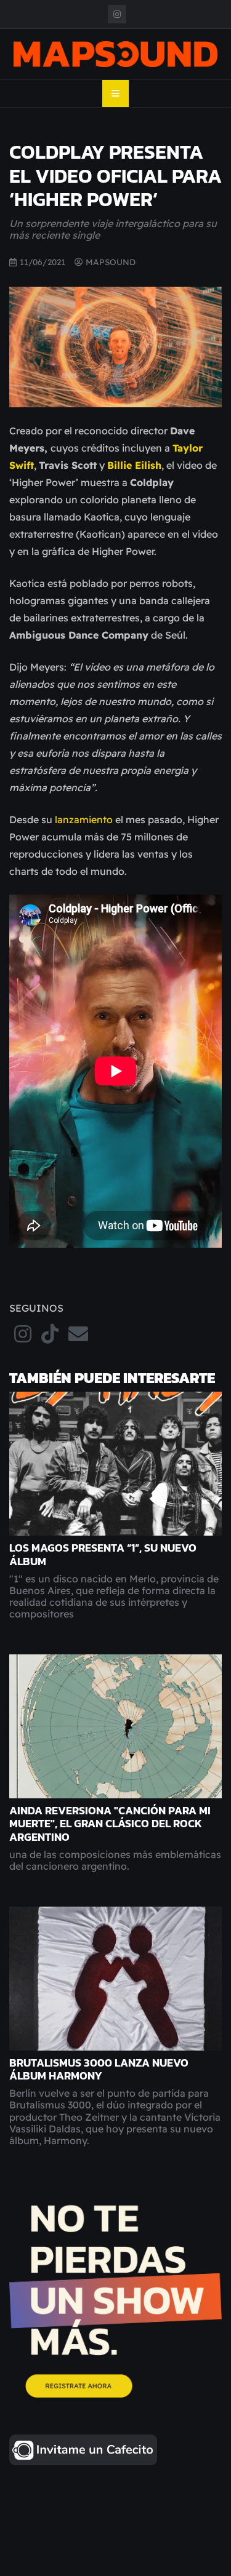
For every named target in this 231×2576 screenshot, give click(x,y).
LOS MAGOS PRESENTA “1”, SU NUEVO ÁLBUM (103, 1554)
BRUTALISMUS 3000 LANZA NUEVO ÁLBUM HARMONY (99, 2069)
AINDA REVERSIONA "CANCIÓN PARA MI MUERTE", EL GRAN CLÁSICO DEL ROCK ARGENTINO (110, 1824)
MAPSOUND (111, 262)
